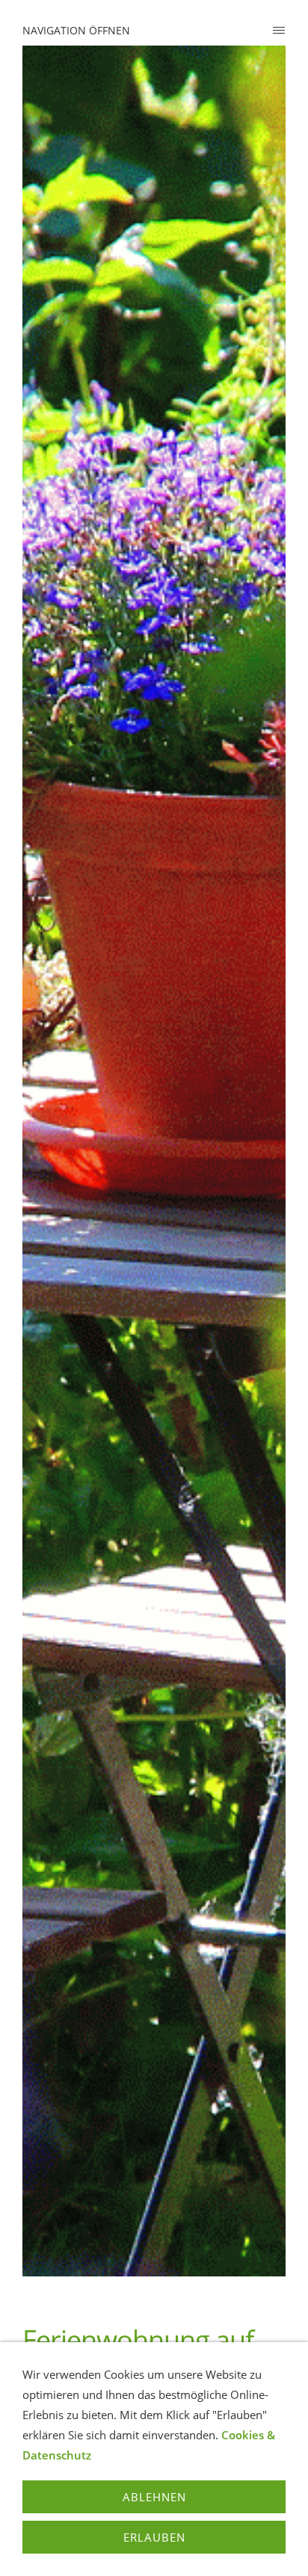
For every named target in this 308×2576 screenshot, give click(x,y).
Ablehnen (154, 2497)
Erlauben (154, 2537)
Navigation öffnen (76, 30)
